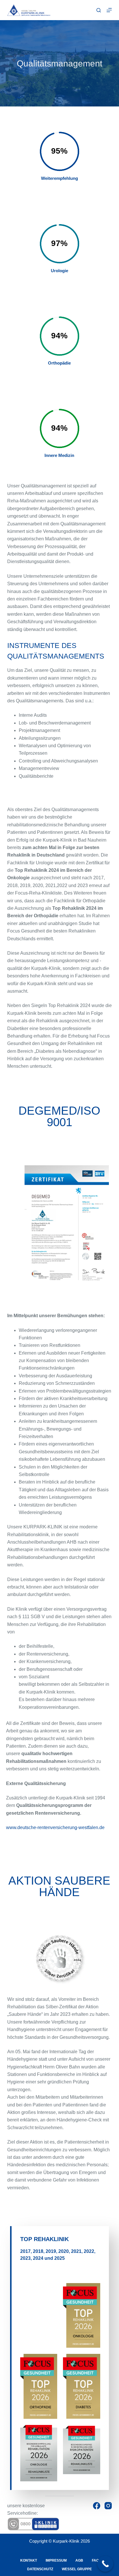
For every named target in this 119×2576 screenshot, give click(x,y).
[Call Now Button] (105, 2564)
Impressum (56, 2560)
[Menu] (109, 10)
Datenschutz (40, 2569)
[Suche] (99, 10)
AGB (79, 2560)
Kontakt (29, 2560)
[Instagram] (108, 2506)
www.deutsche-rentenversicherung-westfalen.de (55, 1827)
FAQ (95, 2560)
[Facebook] (97, 2506)
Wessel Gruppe (77, 2569)
